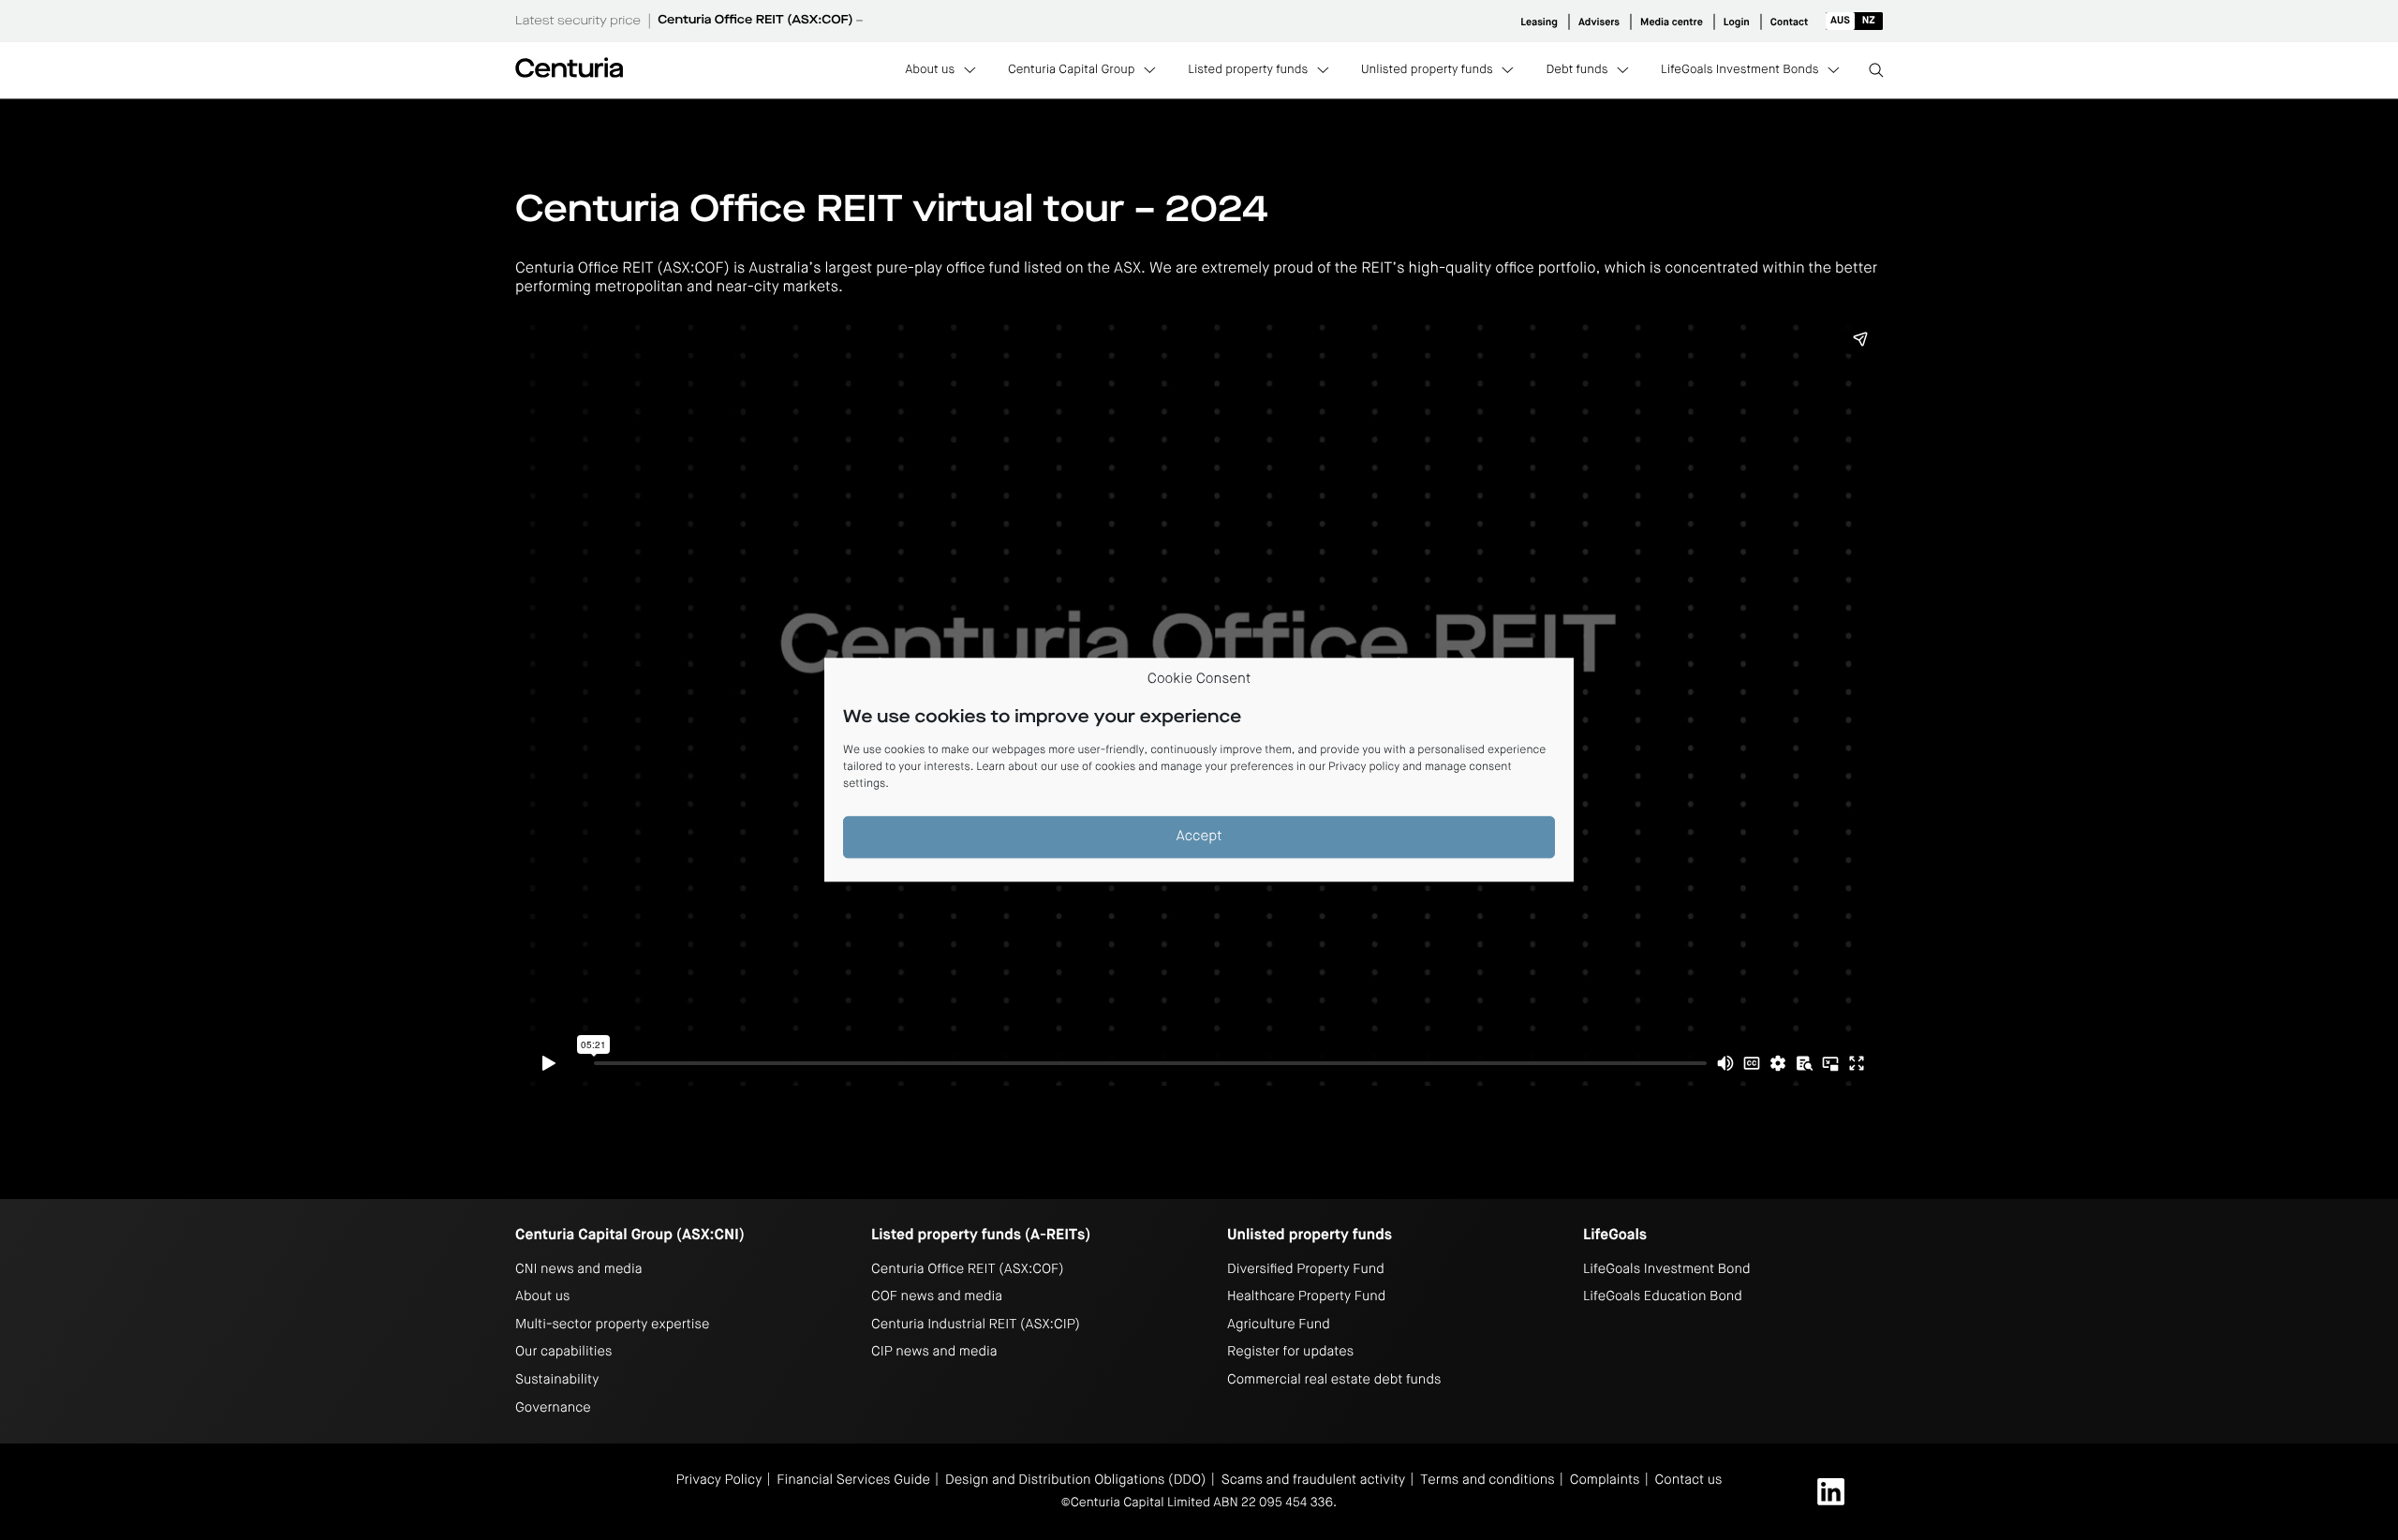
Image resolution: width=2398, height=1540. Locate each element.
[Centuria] (569, 67)
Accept (1199, 837)
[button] (1854, 21)
